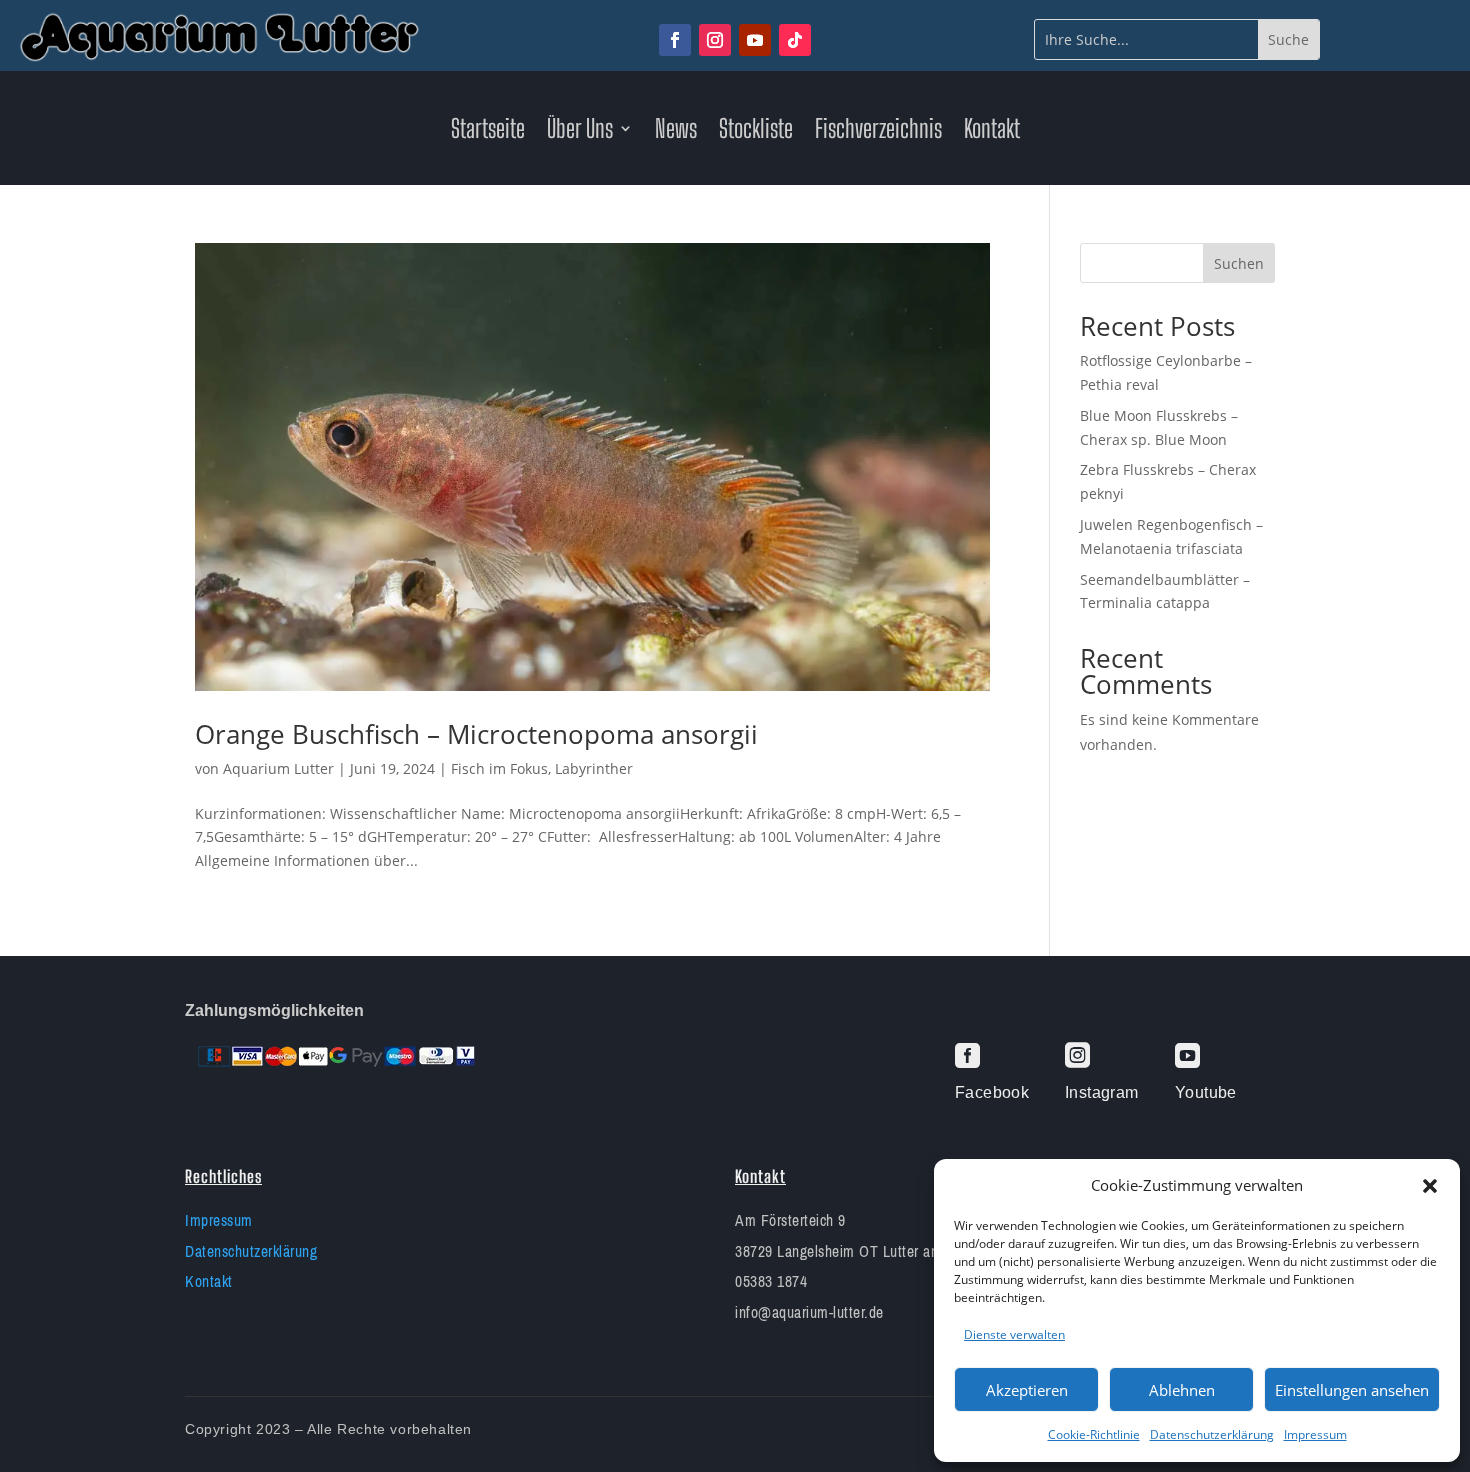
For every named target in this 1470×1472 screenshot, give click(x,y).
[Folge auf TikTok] (795, 40)
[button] (1430, 1186)
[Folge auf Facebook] (675, 40)
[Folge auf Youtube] (755, 40)
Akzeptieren (1027, 1390)
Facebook (992, 1092)
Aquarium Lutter (278, 768)
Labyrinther (594, 768)
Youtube (1206, 1092)
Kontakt (992, 132)
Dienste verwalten (1014, 1334)
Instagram (1102, 1092)
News (676, 132)
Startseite (488, 132)
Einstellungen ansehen (1352, 1390)
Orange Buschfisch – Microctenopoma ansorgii (476, 734)
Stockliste (756, 132)
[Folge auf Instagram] (715, 40)
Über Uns (580, 132)
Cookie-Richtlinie (1094, 1434)
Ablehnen (1182, 1390)
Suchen (1239, 263)
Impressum (1315, 1434)
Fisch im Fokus (499, 768)
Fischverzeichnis (878, 132)
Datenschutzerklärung (1212, 1434)
